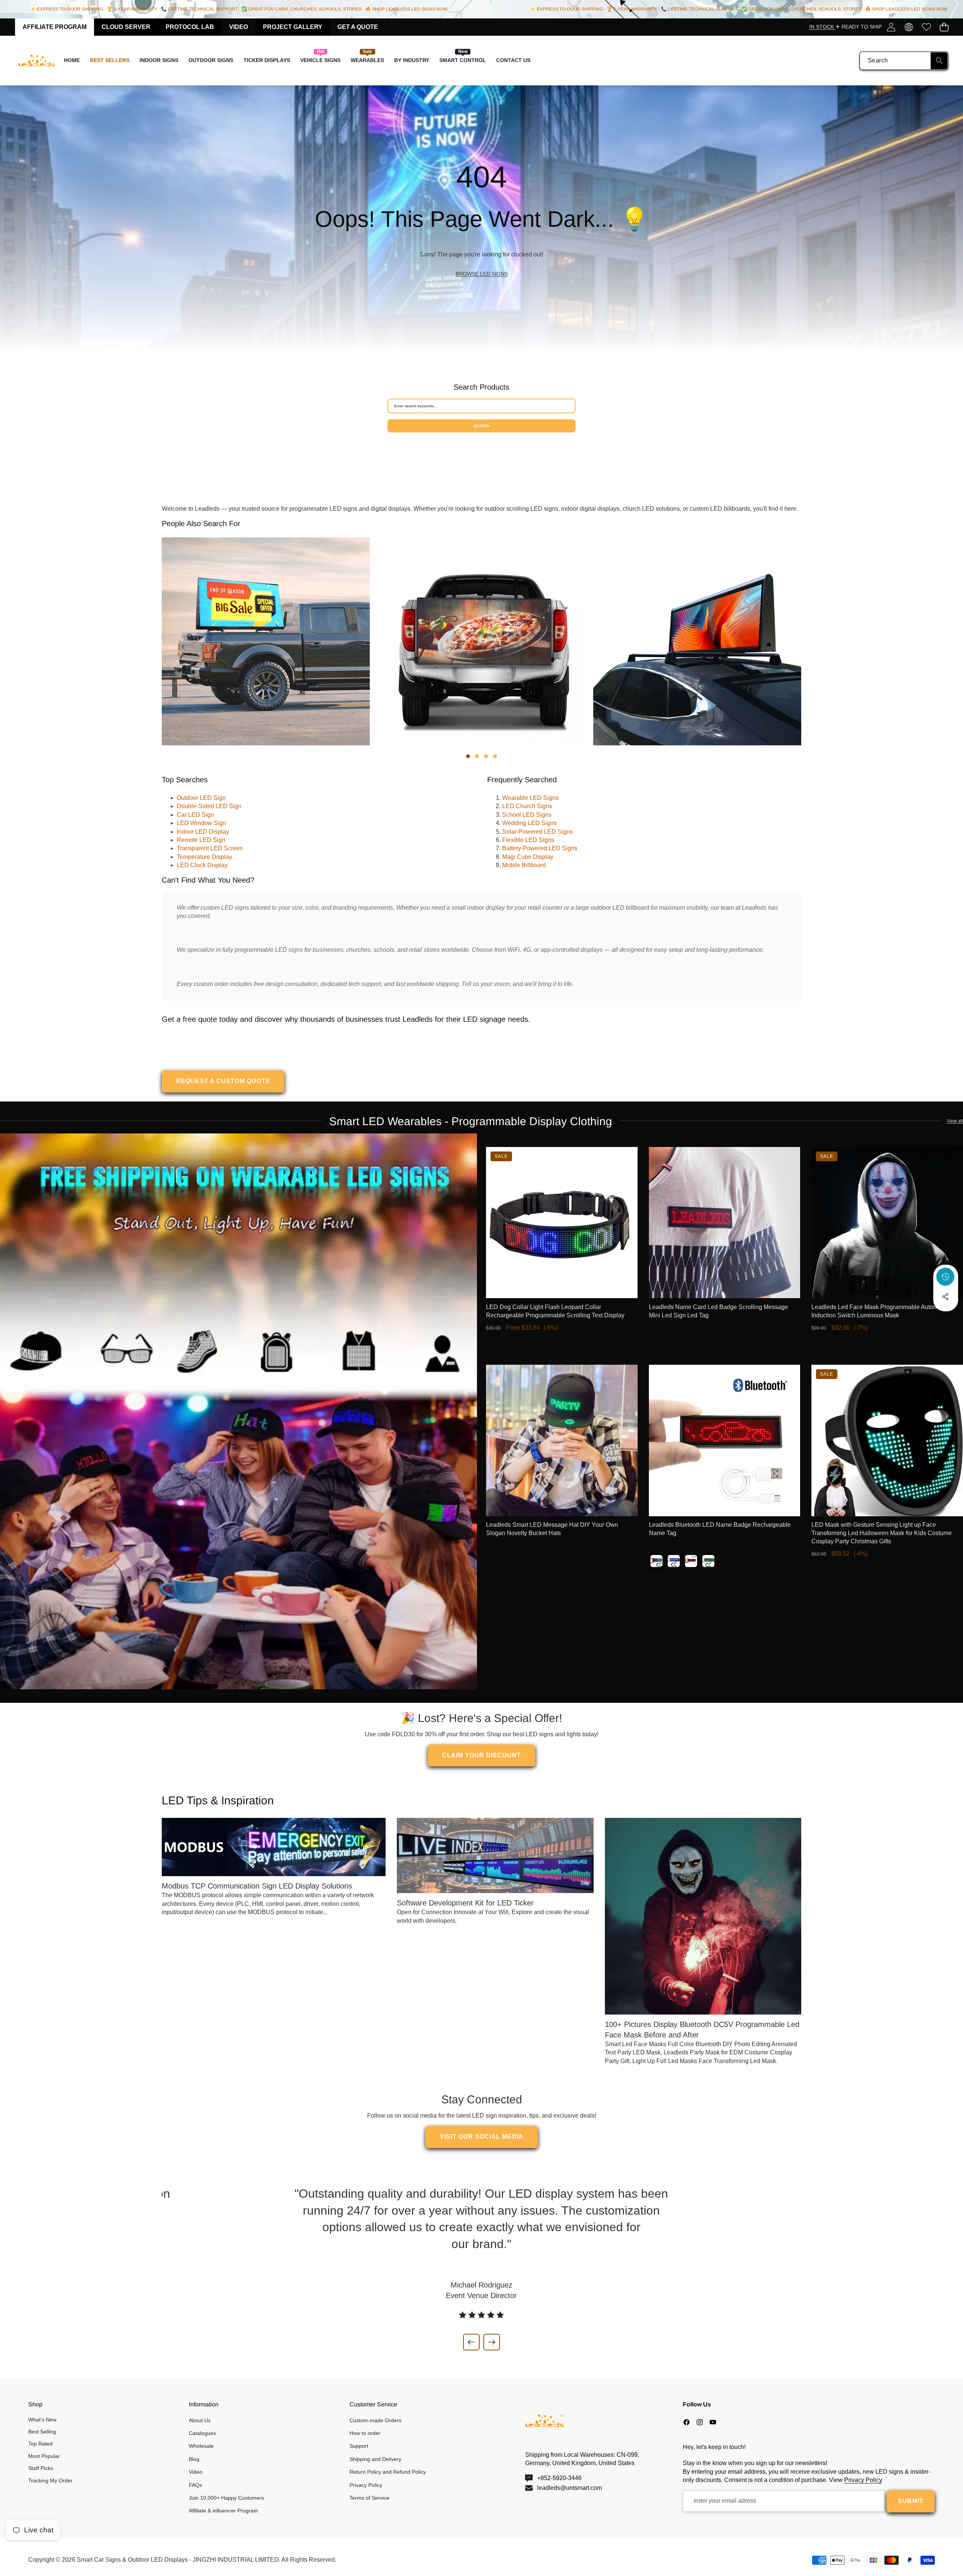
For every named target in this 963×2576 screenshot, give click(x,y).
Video (238, 27)
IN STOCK (822, 27)
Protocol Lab (190, 27)
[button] (944, 27)
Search (481, 426)
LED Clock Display (202, 865)
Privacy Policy (863, 2480)
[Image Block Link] (238, 1411)
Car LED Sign (195, 815)
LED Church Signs (527, 806)
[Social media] (945, 1297)
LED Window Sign (201, 823)
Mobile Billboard (524, 865)
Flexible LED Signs (528, 840)
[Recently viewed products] (945, 1277)
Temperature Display (204, 857)
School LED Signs (527, 815)
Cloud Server (126, 27)
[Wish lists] (926, 27)
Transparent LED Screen (210, 848)
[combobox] (904, 61)
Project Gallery (293, 27)
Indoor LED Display (203, 832)
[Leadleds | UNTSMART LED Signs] (37, 61)
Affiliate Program (55, 27)
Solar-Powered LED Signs (538, 832)
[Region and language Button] (909, 27)
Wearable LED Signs (530, 798)
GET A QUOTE (358, 27)
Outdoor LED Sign (201, 798)
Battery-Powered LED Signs (540, 848)
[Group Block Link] (481, 219)
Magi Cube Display (528, 857)
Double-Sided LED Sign (209, 806)
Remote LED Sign (201, 840)
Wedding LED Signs (529, 823)
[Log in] (891, 27)
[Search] (939, 61)
